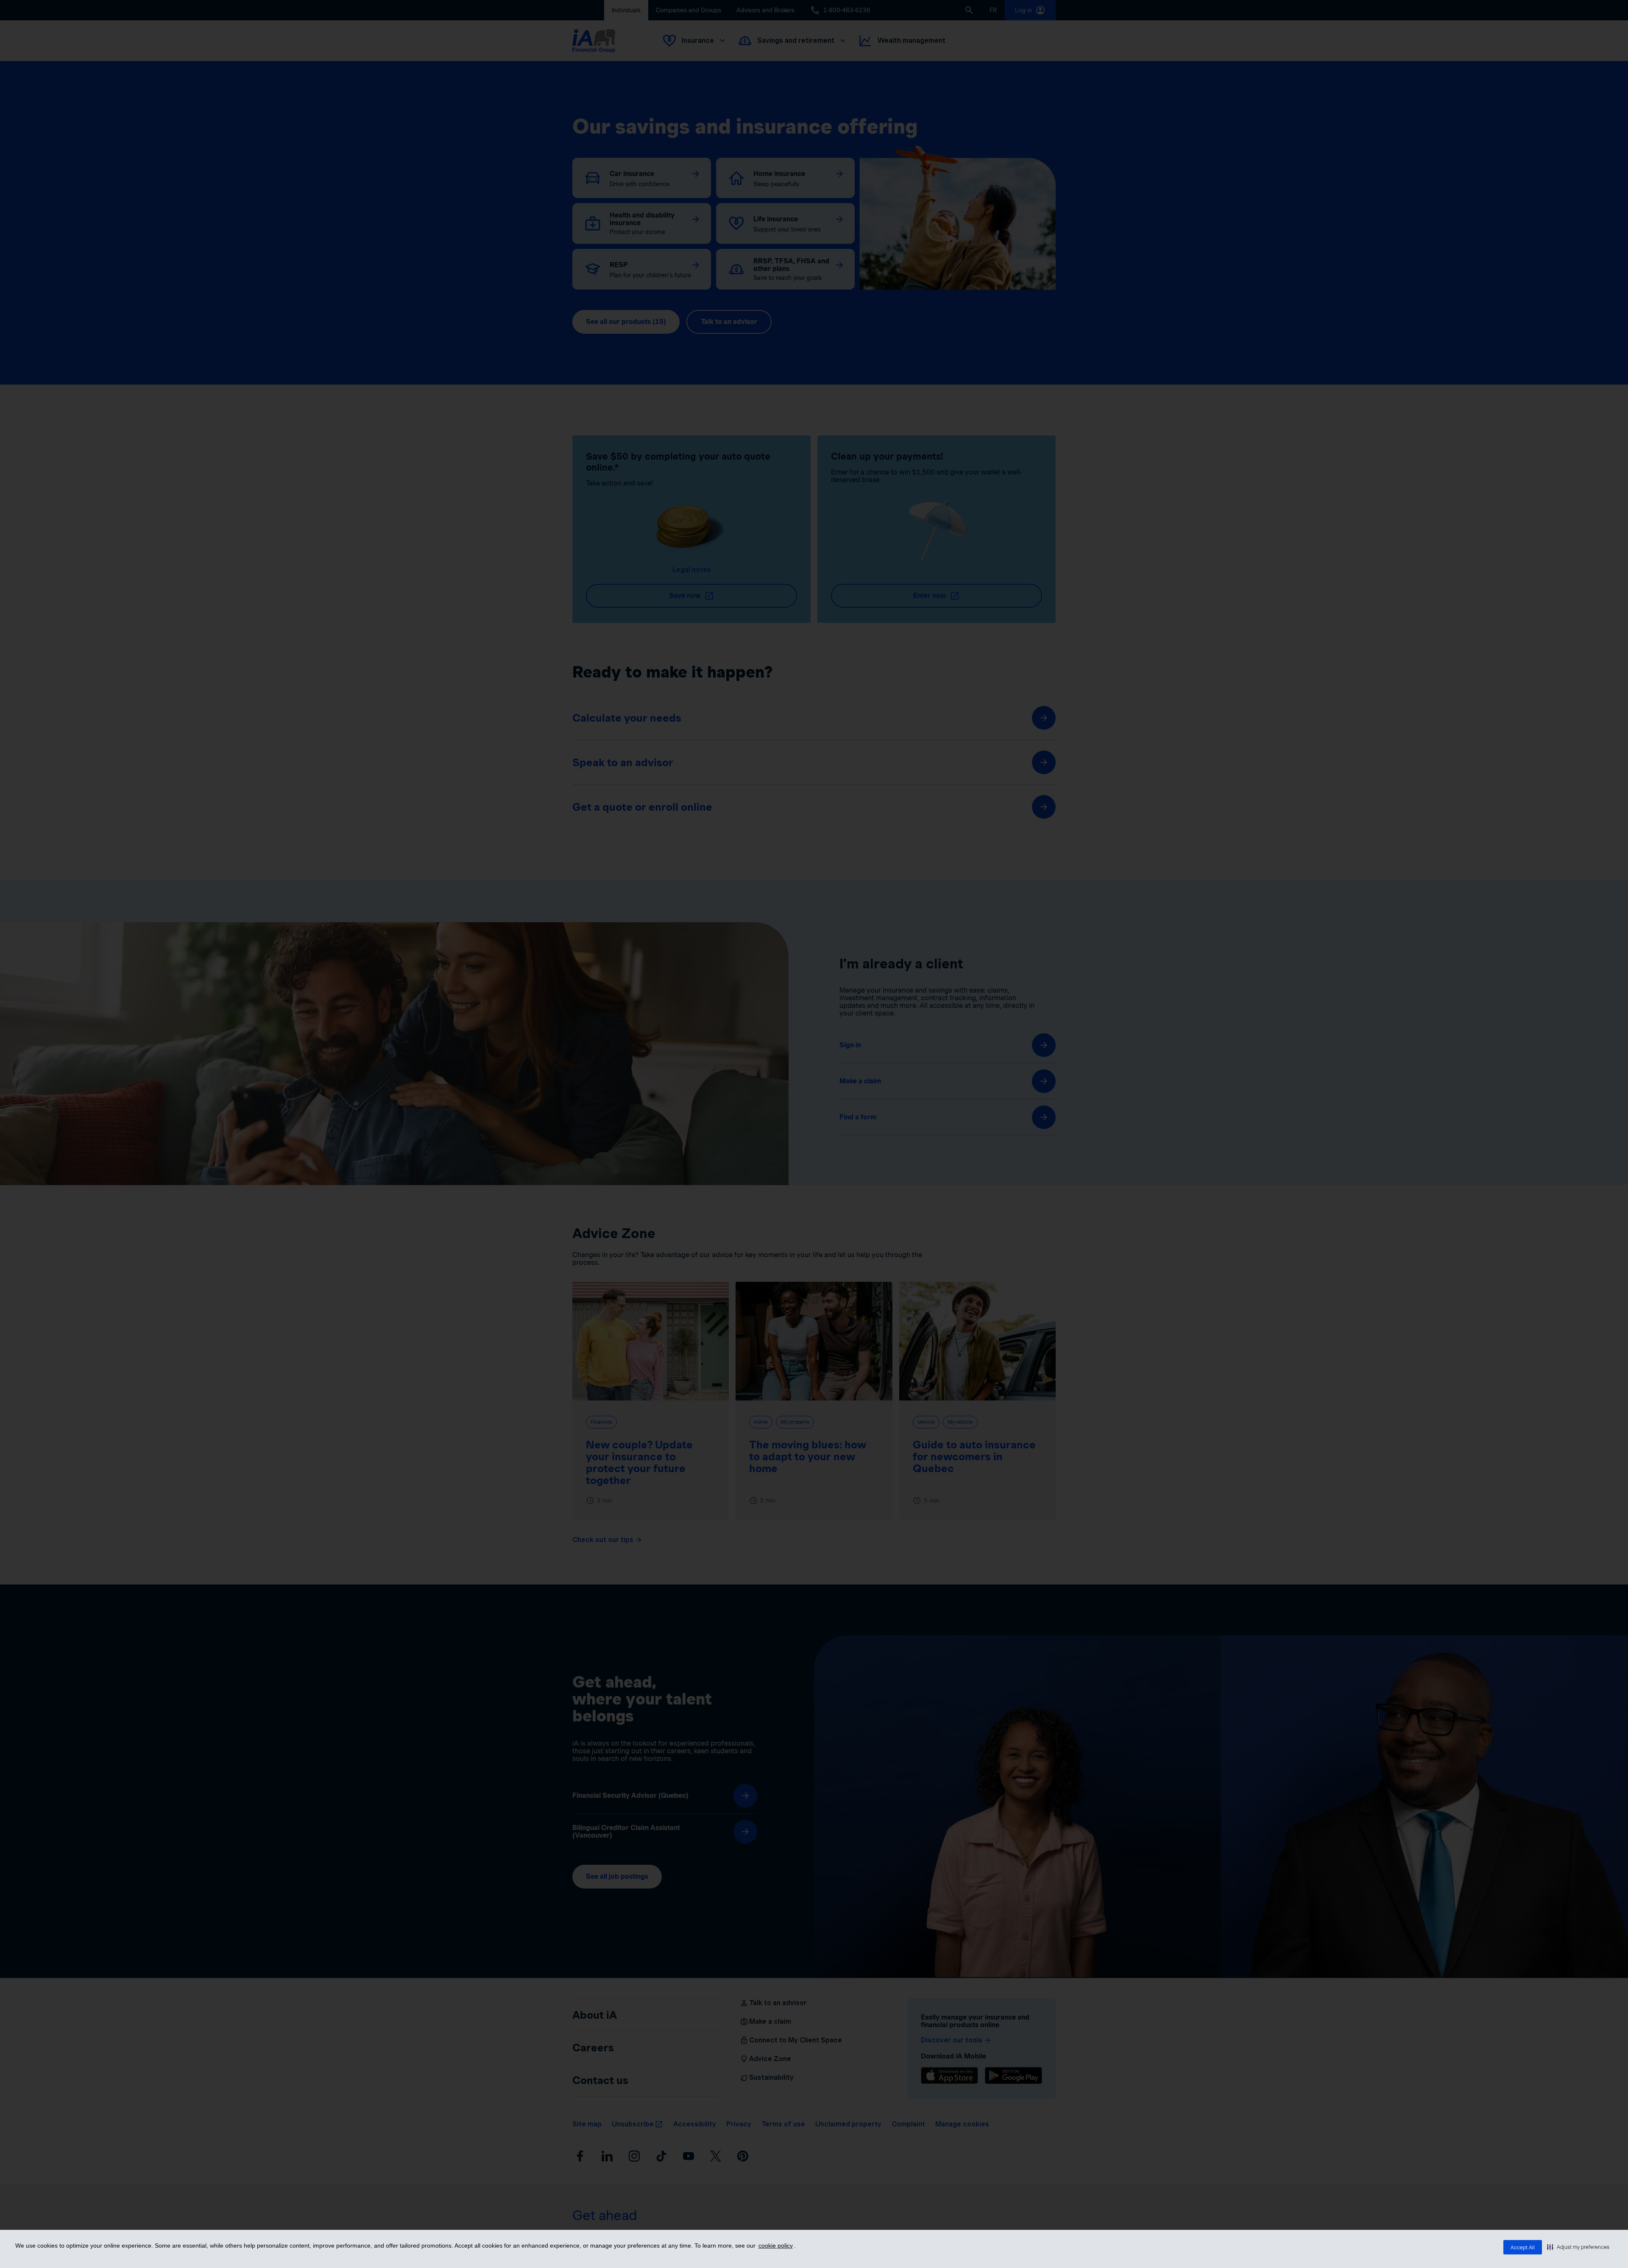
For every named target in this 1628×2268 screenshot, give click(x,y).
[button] (1578, 2247)
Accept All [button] (1523, 2247)
